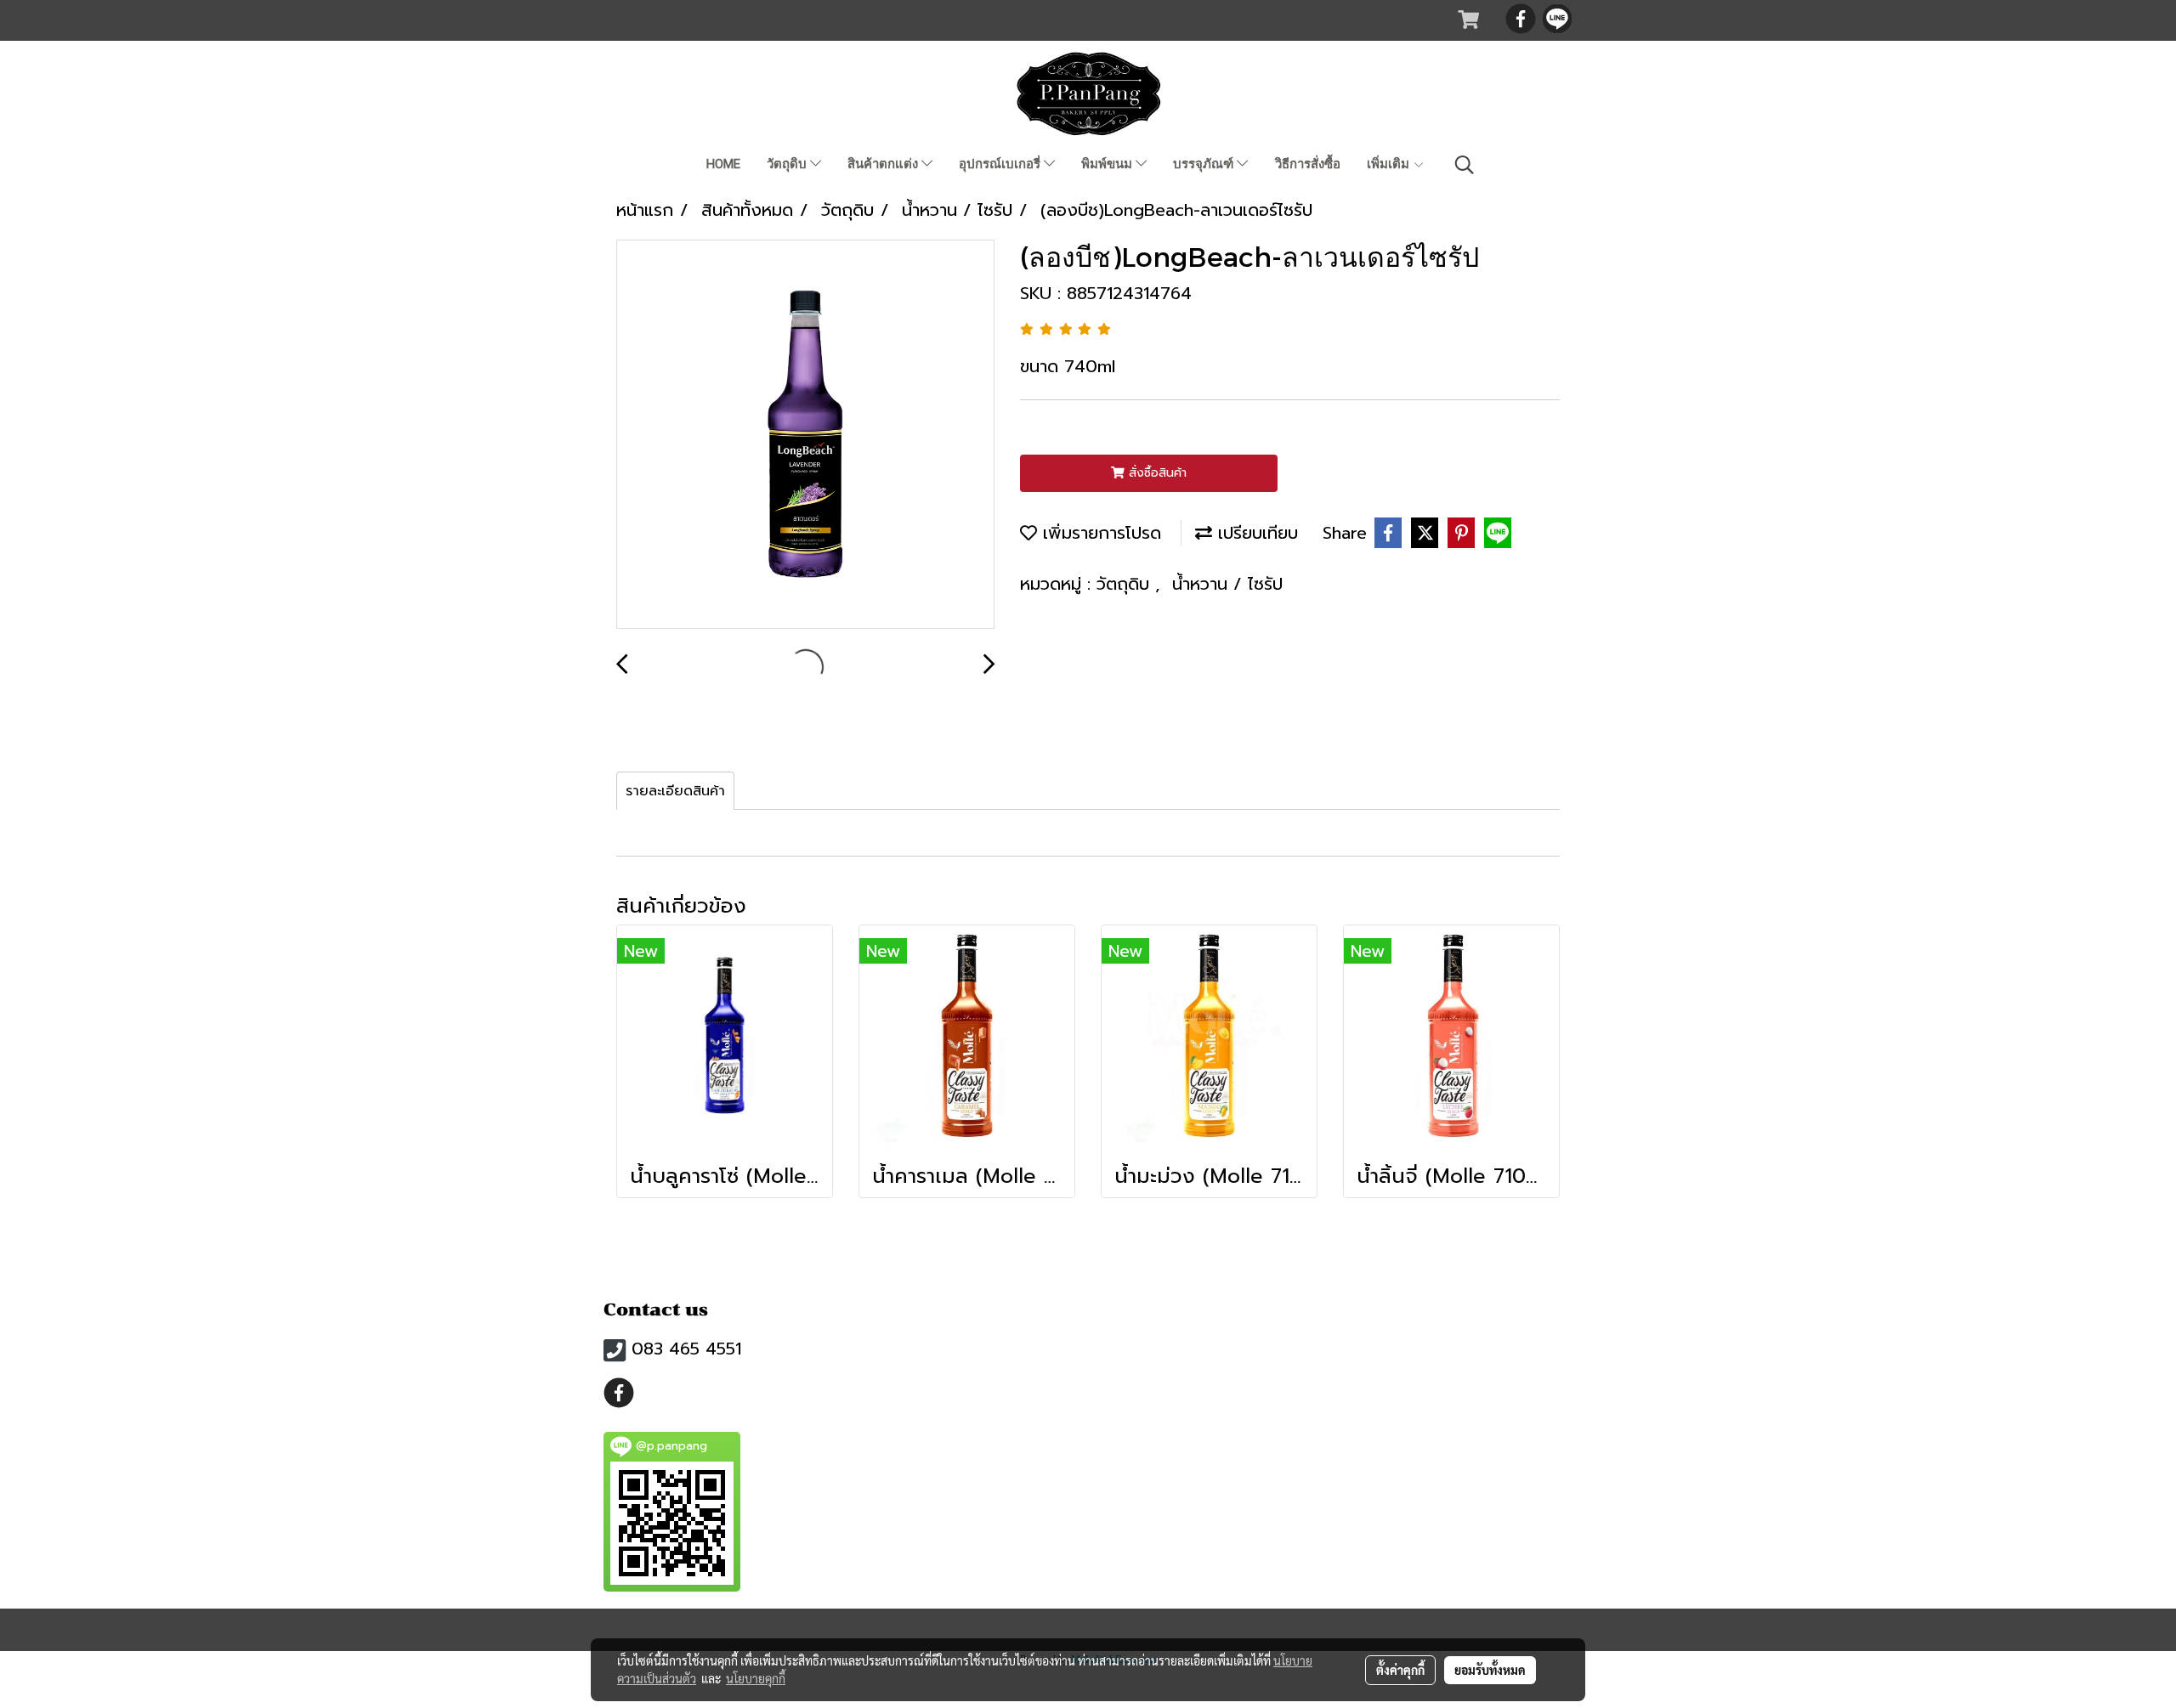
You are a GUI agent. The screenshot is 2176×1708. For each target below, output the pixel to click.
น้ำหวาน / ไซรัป (1227, 584)
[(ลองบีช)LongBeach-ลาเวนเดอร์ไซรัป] (805, 435)
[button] (1465, 165)
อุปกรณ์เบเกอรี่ (1001, 164)
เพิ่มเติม (1390, 164)
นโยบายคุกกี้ (756, 1678)
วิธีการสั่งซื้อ (1308, 164)
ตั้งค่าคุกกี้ (1400, 1670)
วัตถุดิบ (788, 164)
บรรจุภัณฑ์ (1205, 164)
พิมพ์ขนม (1108, 164)
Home (723, 164)
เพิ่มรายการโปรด (1099, 533)
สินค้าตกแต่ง (884, 164)
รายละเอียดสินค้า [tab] (675, 791)
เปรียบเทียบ (1255, 533)
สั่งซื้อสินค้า (1156, 473)
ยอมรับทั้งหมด (1490, 1670)
